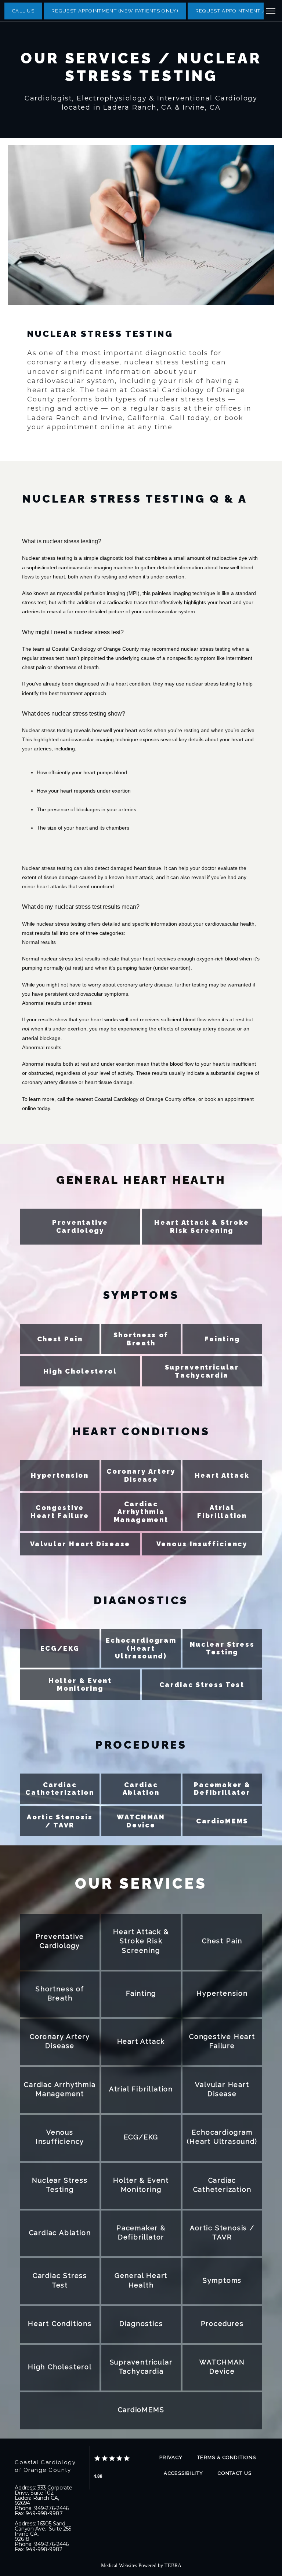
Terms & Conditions (227, 2457)
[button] (271, 12)
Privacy (171, 2457)
